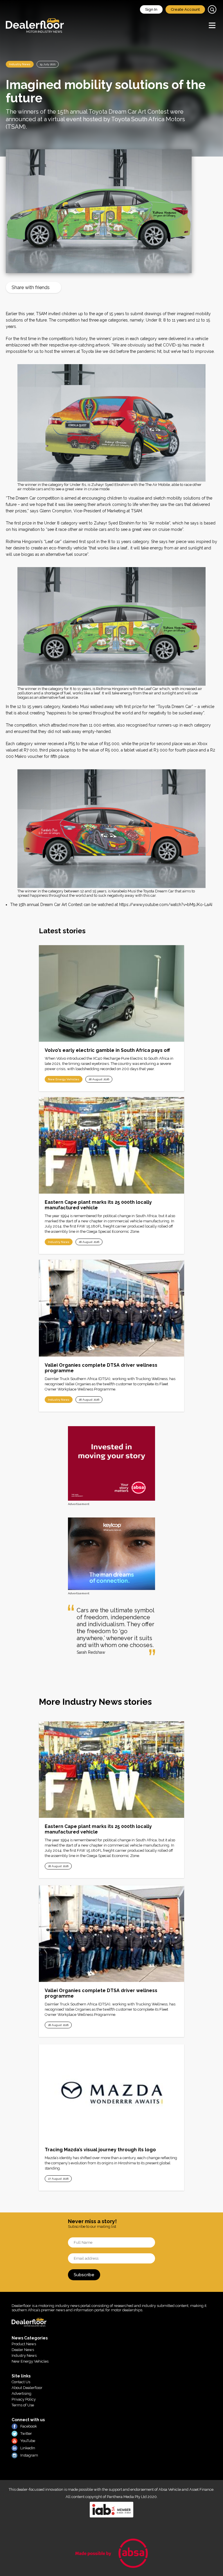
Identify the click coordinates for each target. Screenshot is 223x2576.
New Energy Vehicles (64, 1079)
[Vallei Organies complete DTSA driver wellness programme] (111, 1308)
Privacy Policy (24, 2399)
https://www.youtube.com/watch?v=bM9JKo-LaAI (166, 905)
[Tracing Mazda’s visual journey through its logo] (111, 2093)
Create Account (185, 9)
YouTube (28, 2441)
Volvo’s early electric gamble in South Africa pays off (107, 1050)
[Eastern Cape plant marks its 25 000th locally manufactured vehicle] (111, 1145)
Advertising (21, 2393)
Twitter (26, 2434)
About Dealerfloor (27, 2388)
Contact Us (21, 2382)
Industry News (20, 64)
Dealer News (23, 2350)
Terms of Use (23, 2405)
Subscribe (84, 2275)
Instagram (29, 2455)
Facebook (29, 2426)
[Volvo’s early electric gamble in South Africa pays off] (111, 993)
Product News (24, 2344)
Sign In (151, 9)
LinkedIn (28, 2448)
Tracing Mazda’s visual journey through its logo (100, 2150)
